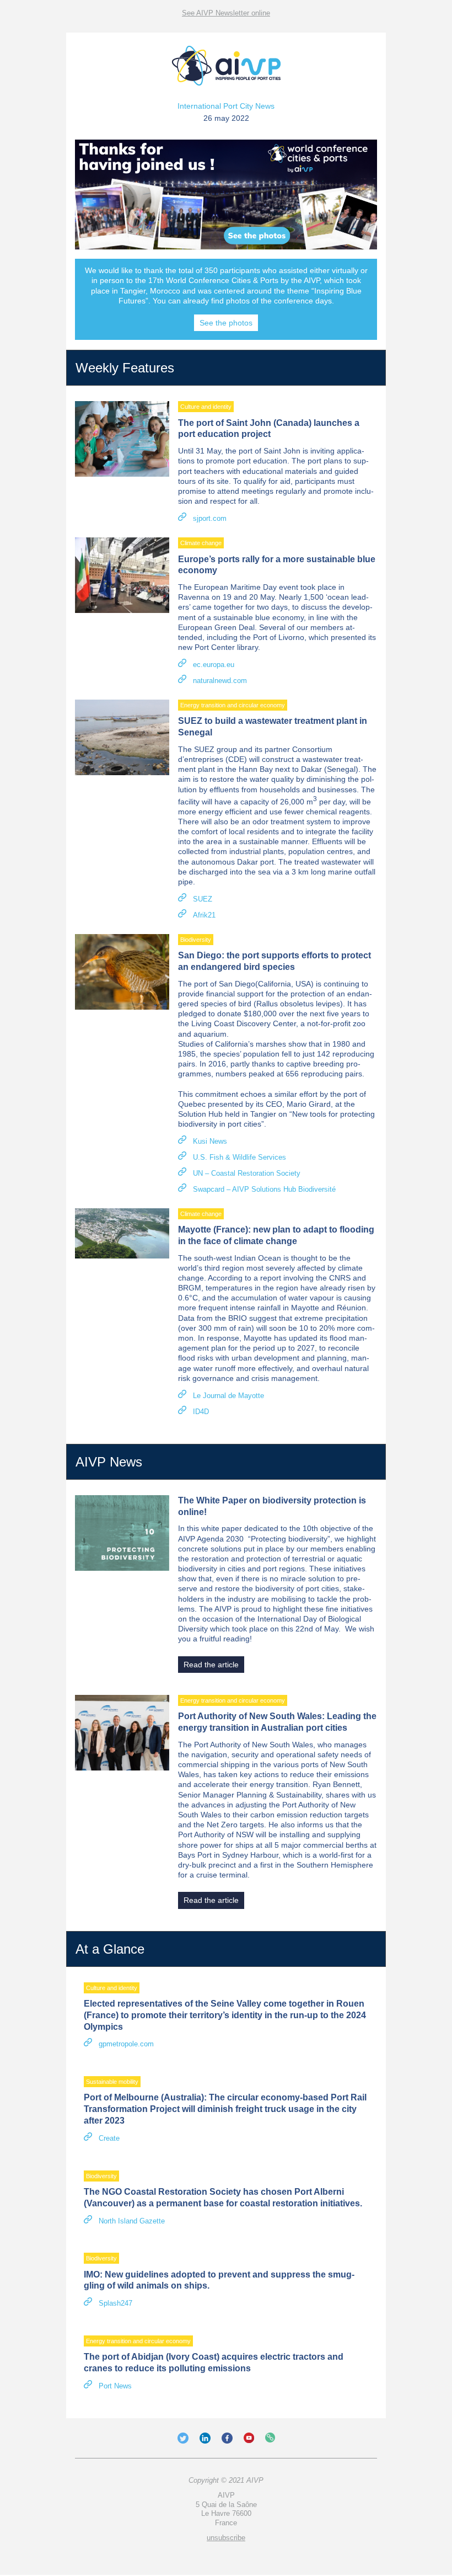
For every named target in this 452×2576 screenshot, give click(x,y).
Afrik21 (204, 915)
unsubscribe (226, 2538)
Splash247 (115, 2303)
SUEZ (203, 899)
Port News (115, 2386)
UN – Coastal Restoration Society (247, 1173)
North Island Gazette (132, 2221)
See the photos (226, 323)
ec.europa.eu (214, 665)
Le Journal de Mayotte (228, 1396)
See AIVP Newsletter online (226, 13)
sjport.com (210, 518)
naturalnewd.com (220, 681)
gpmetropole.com (126, 2044)
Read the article (211, 1665)
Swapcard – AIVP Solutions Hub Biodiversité (264, 1189)
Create (109, 2138)
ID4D (201, 1412)
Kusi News (210, 1141)
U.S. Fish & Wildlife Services (240, 1157)
